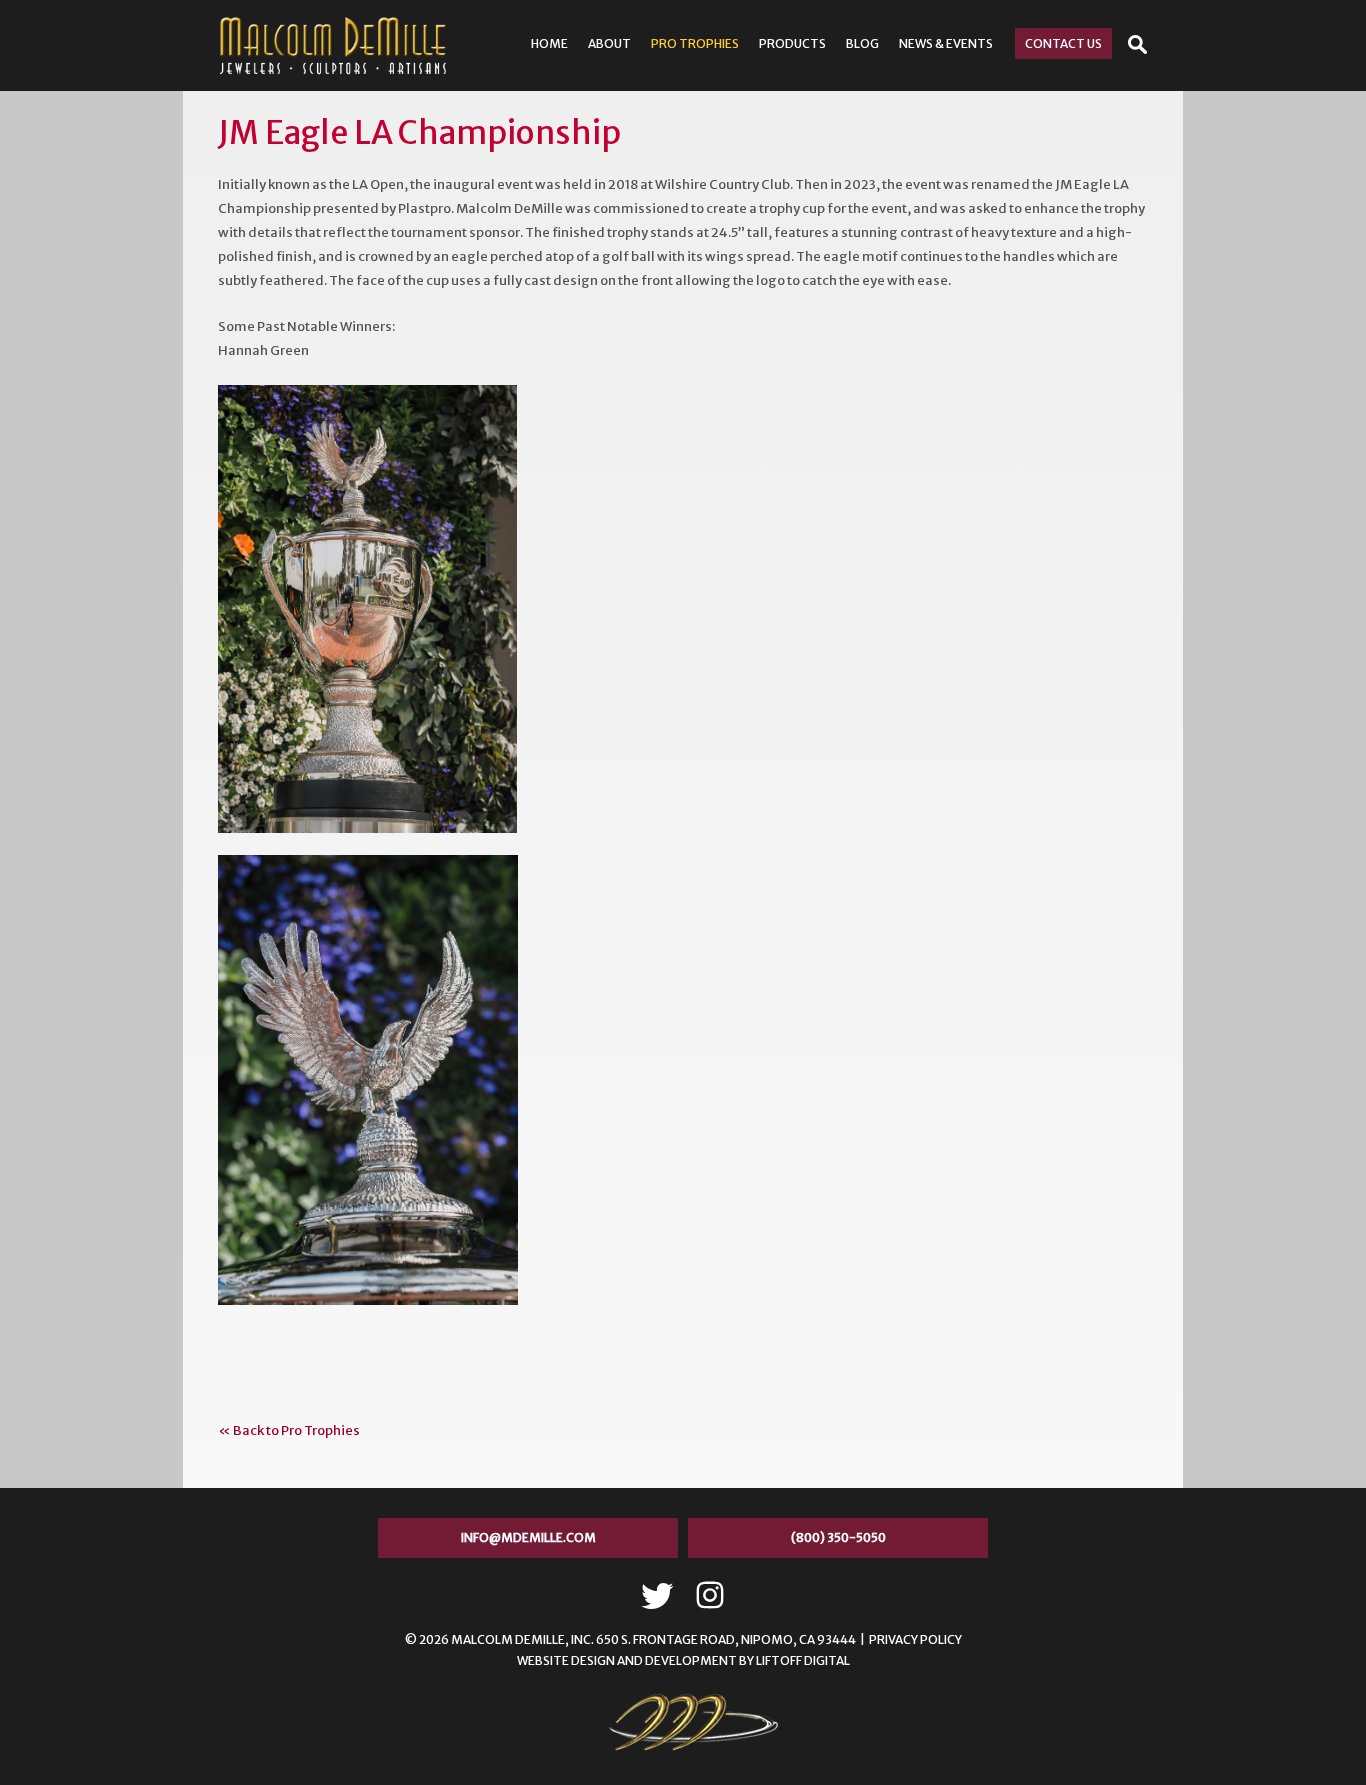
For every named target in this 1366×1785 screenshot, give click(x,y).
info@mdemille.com (528, 1537)
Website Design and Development (627, 1660)
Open (1138, 44)
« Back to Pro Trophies (289, 1430)
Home (549, 43)
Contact (1063, 43)
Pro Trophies (695, 43)
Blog (862, 43)
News (946, 43)
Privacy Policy (915, 1639)
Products (792, 43)
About (609, 43)
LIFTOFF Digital (803, 1660)
